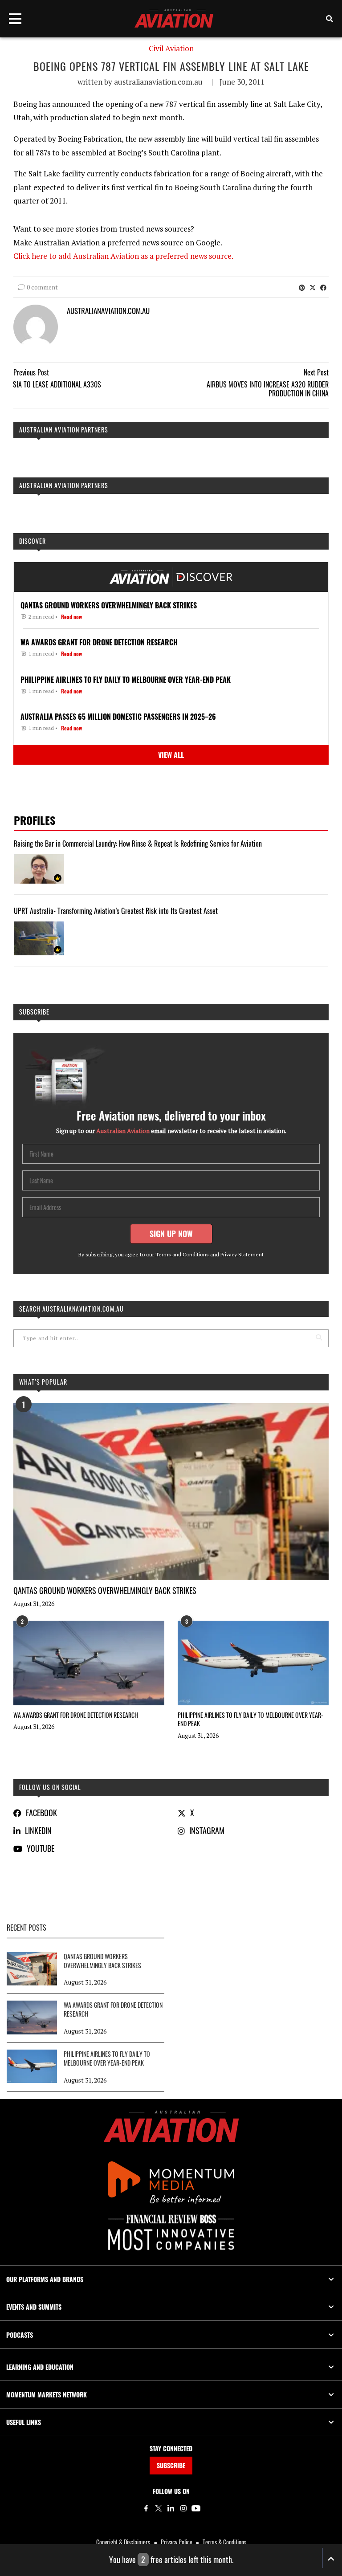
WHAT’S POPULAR (43, 1382)
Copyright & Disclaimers (123, 2542)
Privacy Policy (176, 2542)
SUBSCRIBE (171, 2465)
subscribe (34, 1012)
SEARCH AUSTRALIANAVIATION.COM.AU (71, 1309)
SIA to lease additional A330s (57, 384)
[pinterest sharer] (302, 287)
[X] (159, 2508)
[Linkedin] (171, 2508)
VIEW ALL (171, 755)
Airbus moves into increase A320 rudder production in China (268, 389)
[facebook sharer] (323, 287)
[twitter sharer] (313, 287)
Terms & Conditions (224, 2542)
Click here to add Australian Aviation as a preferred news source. (123, 256)
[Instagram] (183, 2508)
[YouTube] (196, 2508)
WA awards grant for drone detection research (76, 1715)
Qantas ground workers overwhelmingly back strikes (105, 1590)
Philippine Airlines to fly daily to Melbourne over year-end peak (250, 1719)
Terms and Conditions (182, 1254)
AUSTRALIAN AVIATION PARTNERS (64, 430)
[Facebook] (146, 2508)
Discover (33, 541)
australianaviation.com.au (158, 82)
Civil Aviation (171, 49)
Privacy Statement (242, 1254)
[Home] (171, 2126)
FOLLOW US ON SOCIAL (50, 1787)
